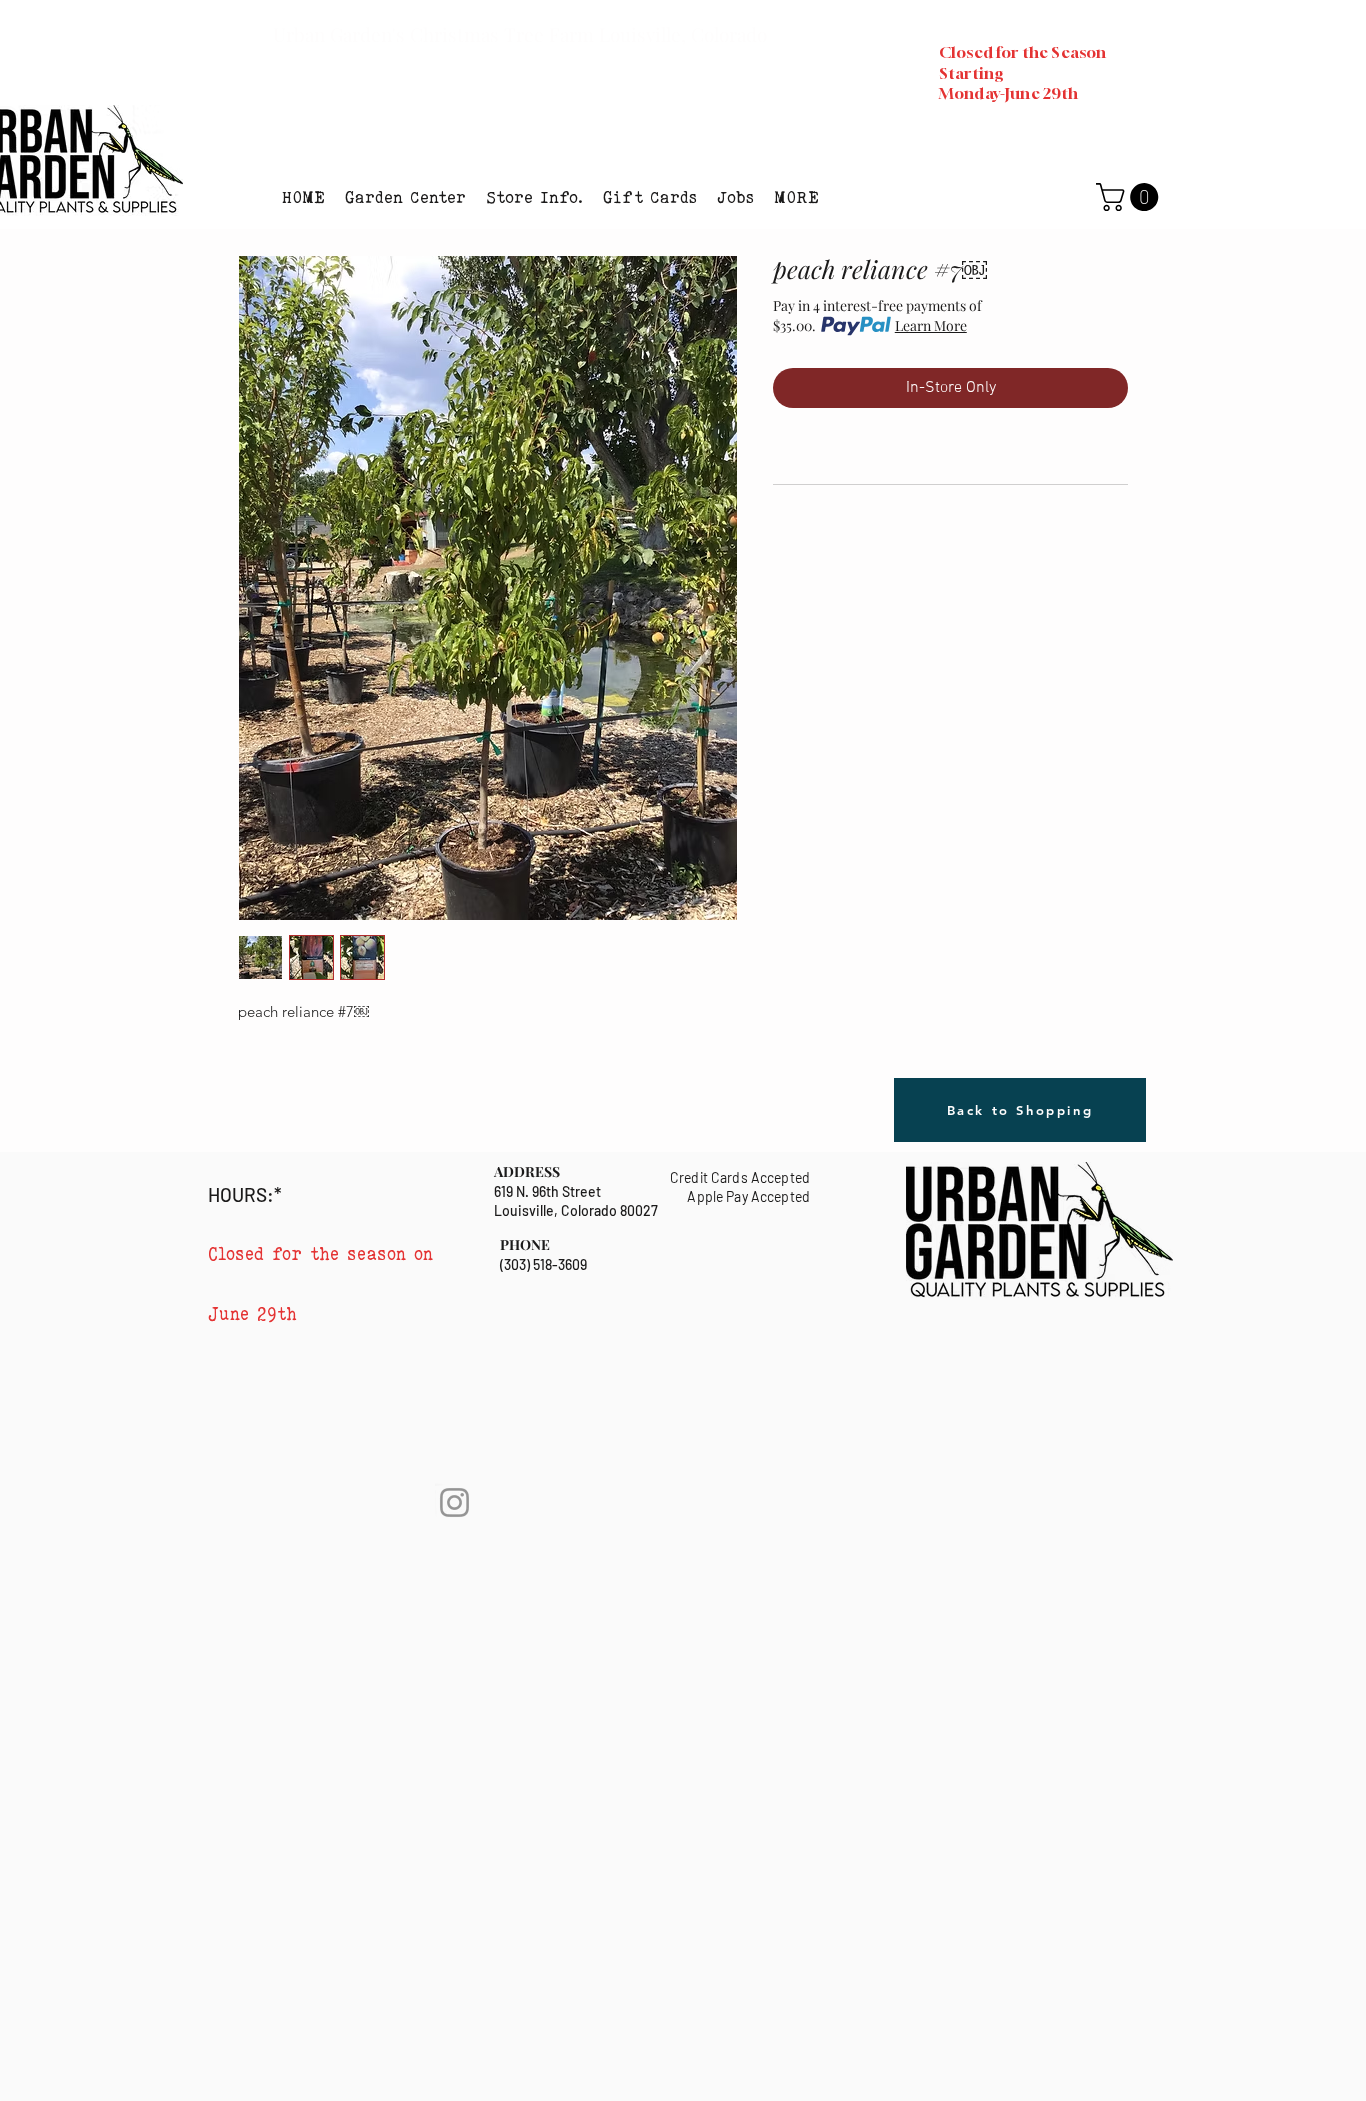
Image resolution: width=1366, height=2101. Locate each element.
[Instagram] (454, 1502)
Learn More (931, 325)
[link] (1130, 197)
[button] (405, 197)
